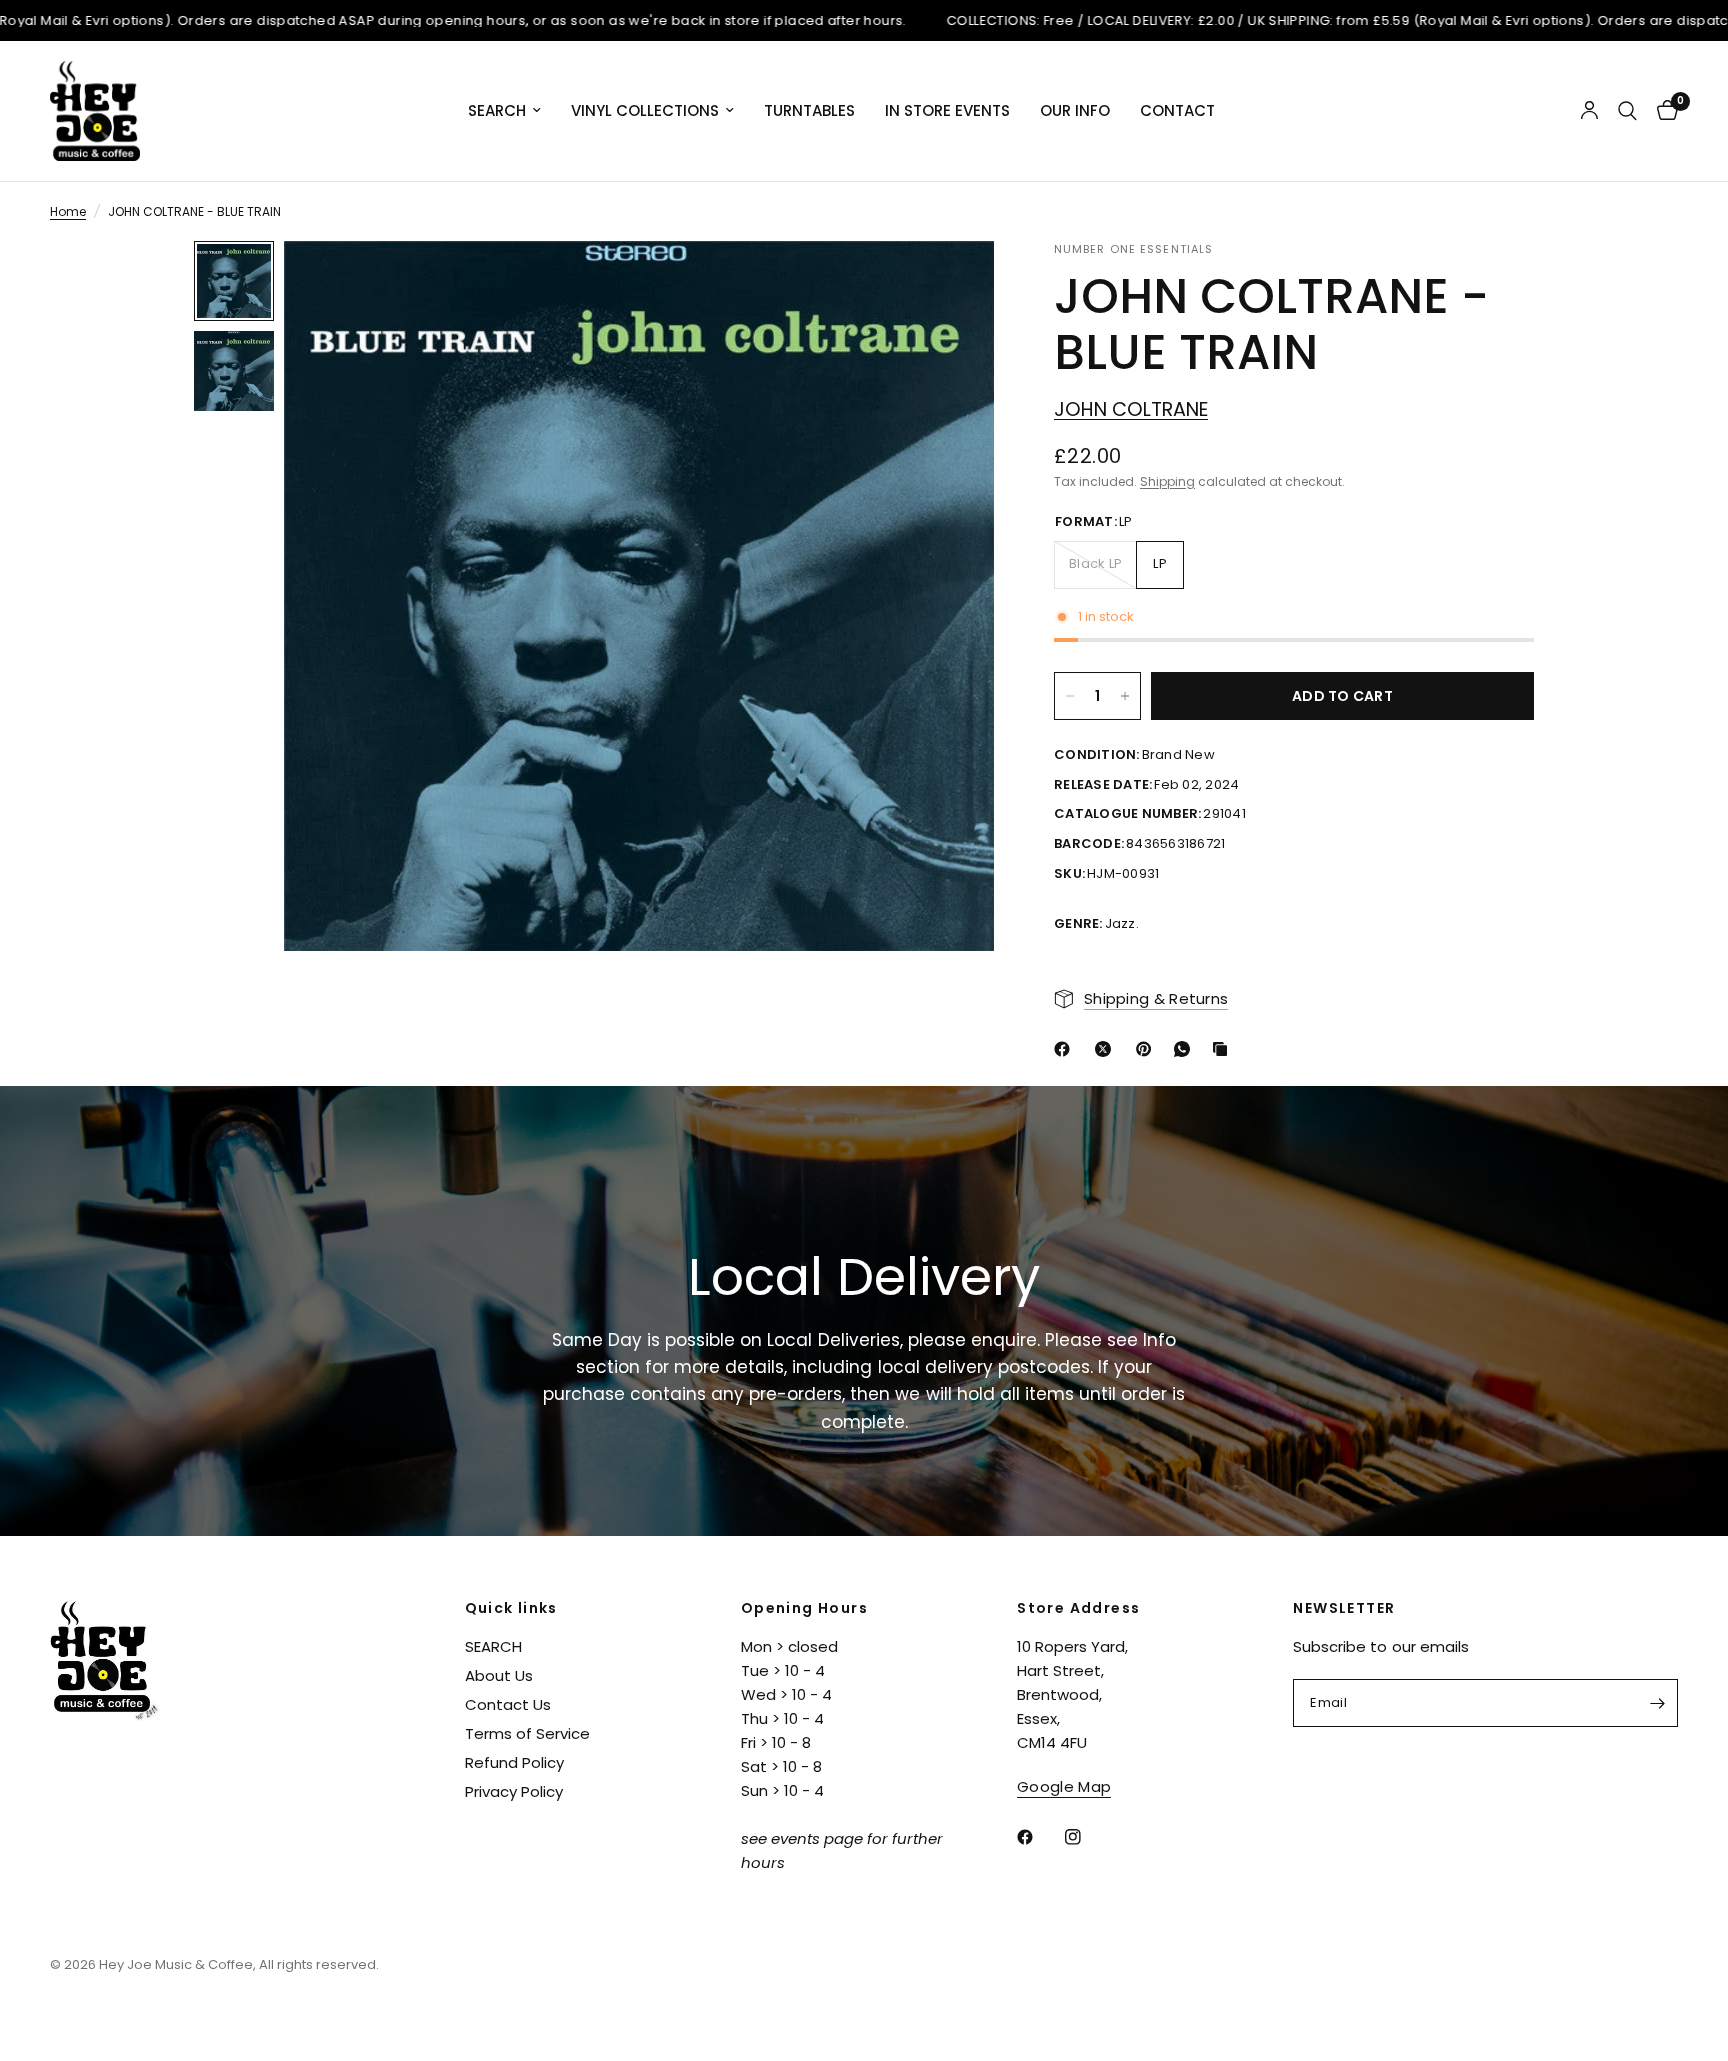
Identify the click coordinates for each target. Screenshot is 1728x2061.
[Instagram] (1087, 1837)
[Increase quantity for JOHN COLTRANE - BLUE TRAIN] (1125, 696)
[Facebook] (1066, 1049)
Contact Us (508, 1704)
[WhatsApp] (1186, 1049)
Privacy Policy (514, 1791)
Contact (1177, 110)
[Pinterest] (1148, 1049)
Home (68, 211)
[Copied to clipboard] (1224, 1049)
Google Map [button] (1064, 1786)
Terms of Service (527, 1733)
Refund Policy (514, 1762)
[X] (1107, 1049)
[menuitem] (504, 111)
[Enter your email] (1658, 1703)
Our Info (1075, 110)
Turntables (809, 110)
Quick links (511, 1608)
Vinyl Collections (645, 110)
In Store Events (947, 110)
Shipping (1167, 481)
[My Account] (1589, 111)
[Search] (1627, 111)
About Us (499, 1675)
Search (497, 110)
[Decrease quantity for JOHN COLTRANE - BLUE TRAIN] (1070, 696)
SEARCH (493, 1646)
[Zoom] (952, 283)
